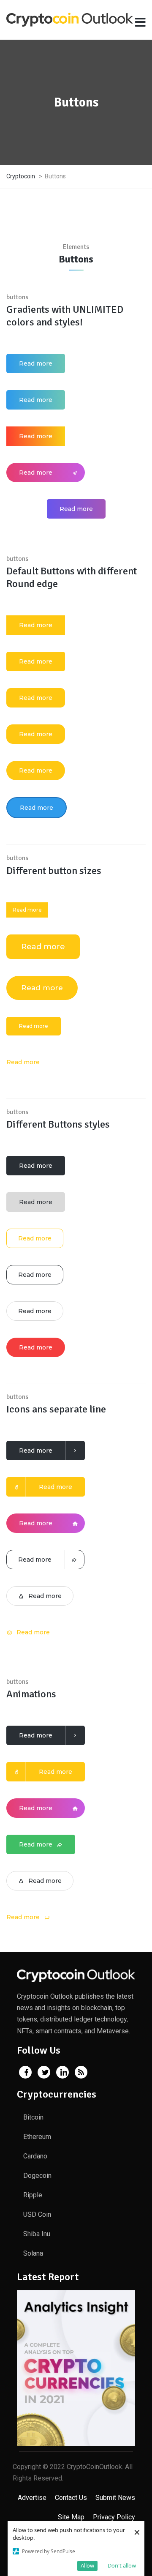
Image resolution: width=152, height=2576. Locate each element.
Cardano (35, 2156)
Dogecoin (37, 2176)
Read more (36, 363)
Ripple (33, 2195)
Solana (33, 2253)
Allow (87, 2565)
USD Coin (37, 2214)
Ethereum (37, 2137)
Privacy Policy (114, 2517)
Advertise (32, 2498)
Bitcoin (33, 2117)
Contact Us (71, 2498)
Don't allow (122, 2565)
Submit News (115, 2498)
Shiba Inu (37, 2234)
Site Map (71, 2517)
